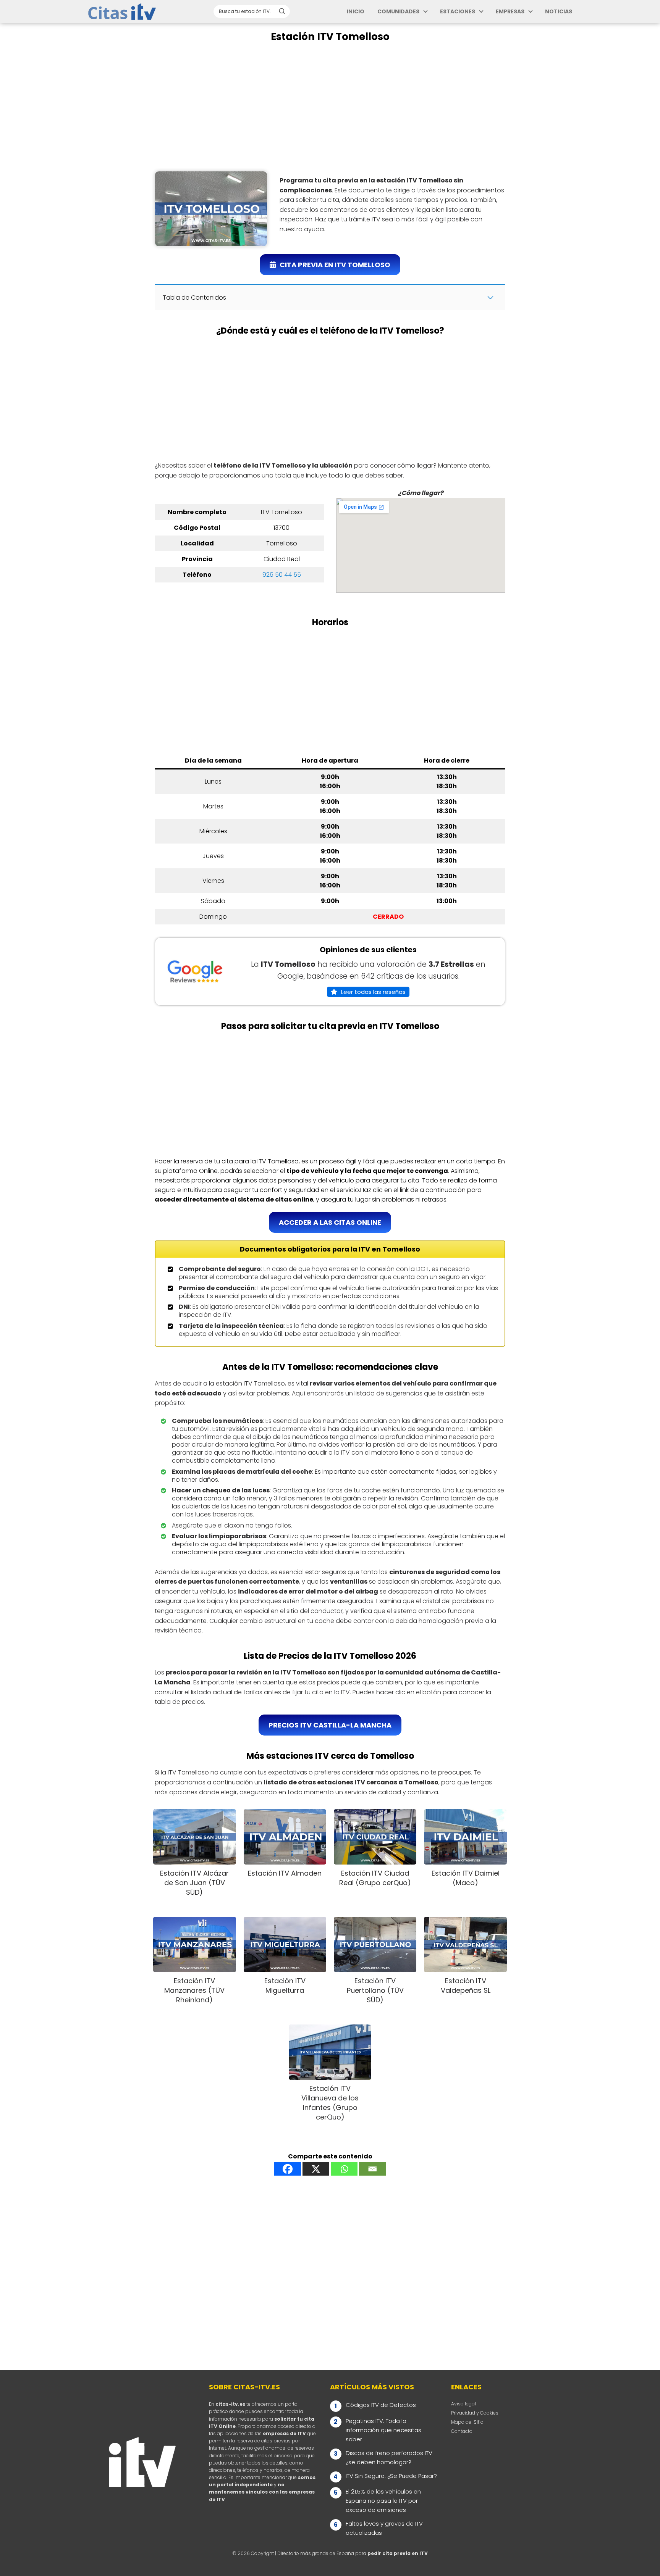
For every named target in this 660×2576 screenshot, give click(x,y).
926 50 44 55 (282, 575)
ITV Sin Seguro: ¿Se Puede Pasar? (391, 2476)
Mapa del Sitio (467, 2422)
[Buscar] (282, 11)
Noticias (559, 11)
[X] (316, 2169)
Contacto (462, 2431)
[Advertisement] (330, 107)
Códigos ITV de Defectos (381, 2405)
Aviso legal (463, 2404)
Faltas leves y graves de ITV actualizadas (384, 2528)
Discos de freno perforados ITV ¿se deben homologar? (389, 2457)
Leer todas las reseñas (373, 992)
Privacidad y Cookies (475, 2413)
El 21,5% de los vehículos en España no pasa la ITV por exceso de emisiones (383, 2501)
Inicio (356, 11)
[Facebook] (288, 2169)
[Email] (372, 2169)
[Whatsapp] (344, 2169)
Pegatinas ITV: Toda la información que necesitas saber (383, 2430)
